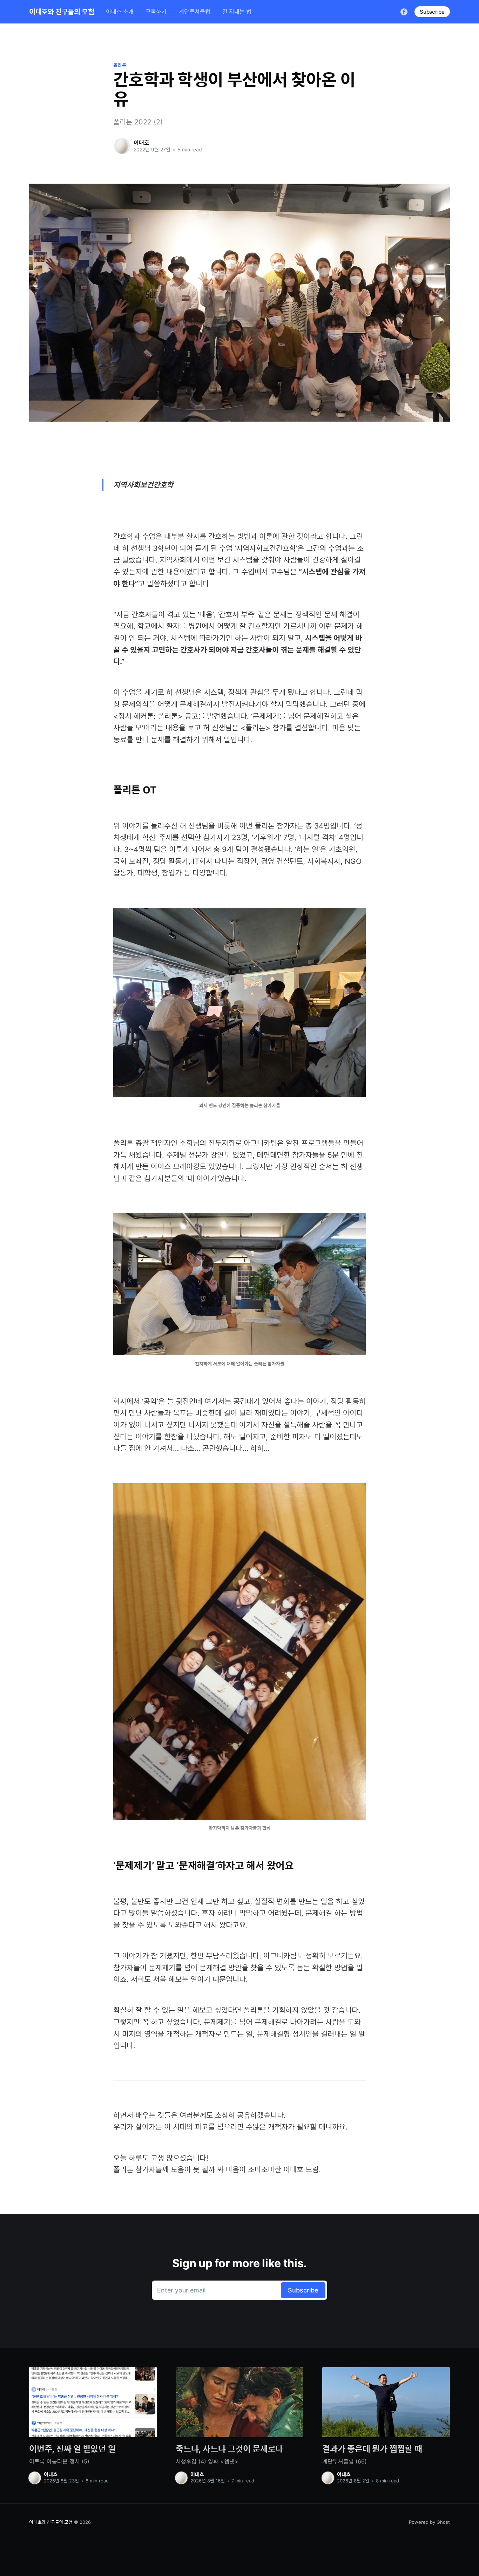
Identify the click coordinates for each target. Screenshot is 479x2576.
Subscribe (432, 12)
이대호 (141, 143)
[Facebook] (404, 12)
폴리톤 (120, 65)
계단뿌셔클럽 (195, 12)
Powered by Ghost (429, 2522)
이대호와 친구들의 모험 (62, 12)
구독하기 (156, 12)
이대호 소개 (120, 12)
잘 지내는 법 (237, 12)
